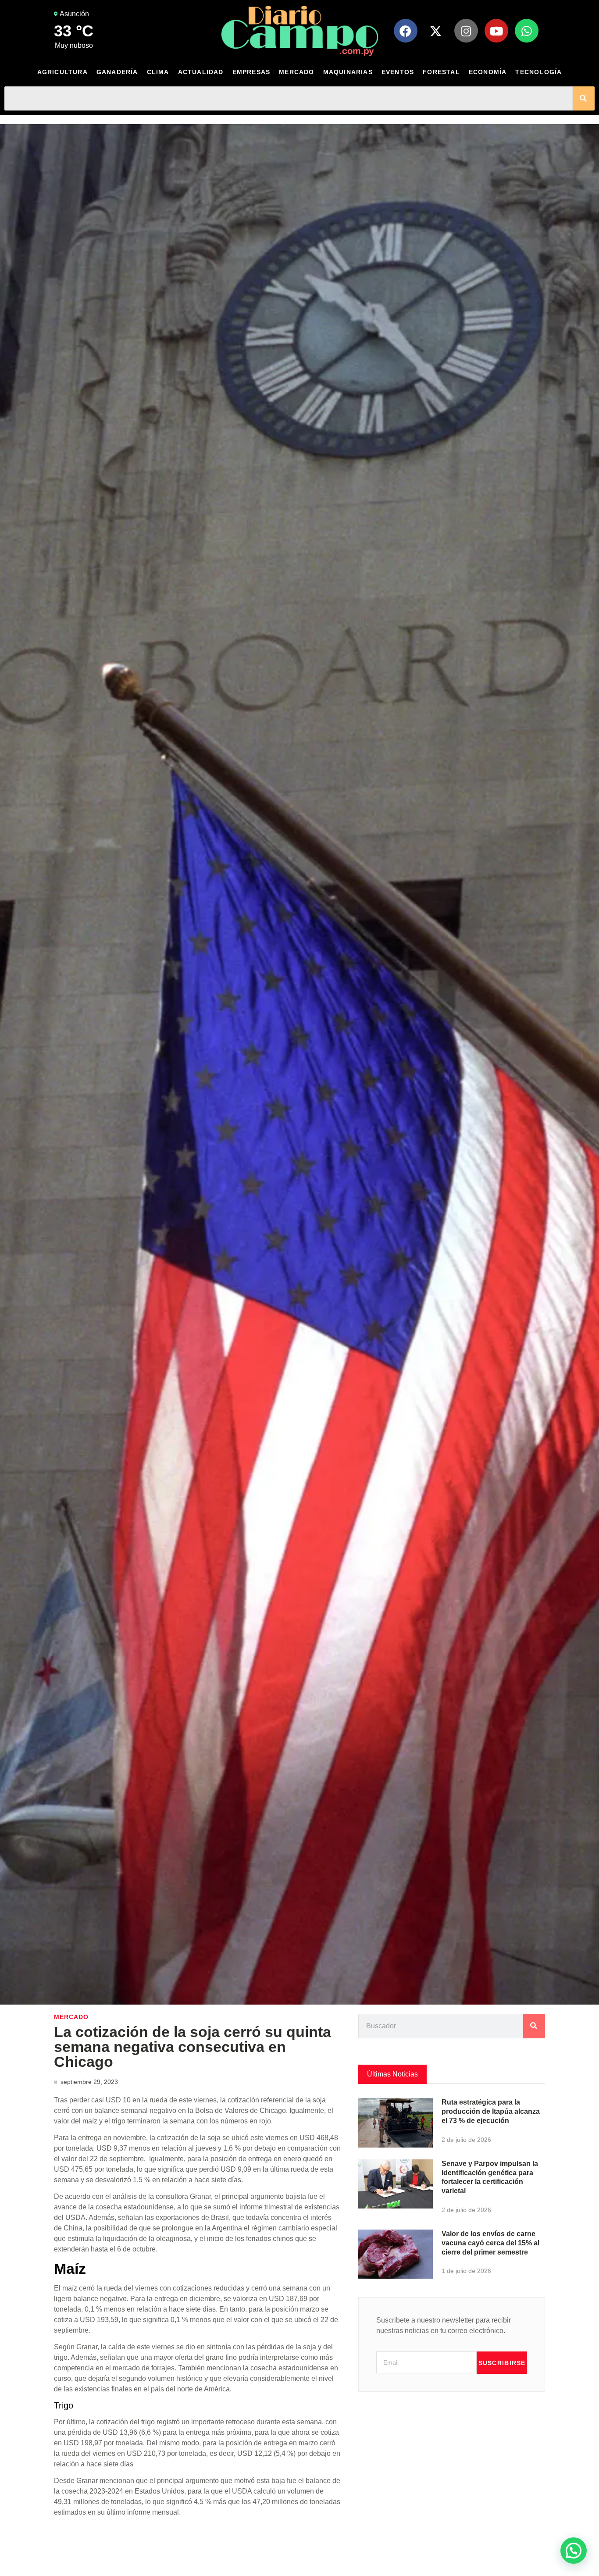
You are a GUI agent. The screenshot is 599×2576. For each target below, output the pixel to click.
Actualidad (201, 72)
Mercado (296, 72)
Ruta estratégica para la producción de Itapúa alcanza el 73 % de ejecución (491, 2111)
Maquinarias (348, 72)
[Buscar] (584, 98)
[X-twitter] (436, 31)
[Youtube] (496, 31)
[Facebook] (406, 31)
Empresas (251, 72)
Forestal (441, 72)
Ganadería (117, 72)
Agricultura (62, 72)
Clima (158, 72)
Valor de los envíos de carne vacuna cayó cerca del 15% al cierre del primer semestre (490, 2243)
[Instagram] (466, 31)
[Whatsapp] (527, 31)
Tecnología (538, 72)
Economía (488, 72)
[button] (574, 2551)
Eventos (398, 72)
